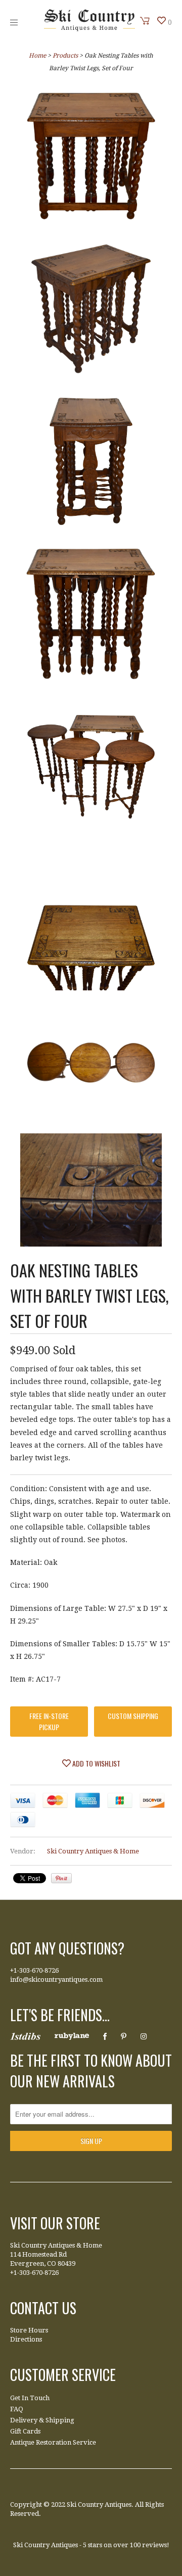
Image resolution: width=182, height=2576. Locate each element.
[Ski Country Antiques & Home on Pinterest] (124, 2036)
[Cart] (145, 21)
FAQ (17, 2409)
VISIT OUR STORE (55, 2223)
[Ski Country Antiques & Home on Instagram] (144, 2036)
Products (65, 56)
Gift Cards (25, 2431)
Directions (26, 2339)
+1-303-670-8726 (34, 1970)
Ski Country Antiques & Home (93, 1851)
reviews (154, 2545)
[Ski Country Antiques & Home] (89, 29)
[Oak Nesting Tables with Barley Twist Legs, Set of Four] (91, 158)
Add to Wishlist (96, 1763)
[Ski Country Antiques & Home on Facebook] (105, 2036)
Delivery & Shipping (42, 2420)
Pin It (61, 1878)
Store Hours (29, 2330)
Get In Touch (30, 2398)
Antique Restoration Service (53, 2442)
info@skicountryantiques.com (56, 1979)
